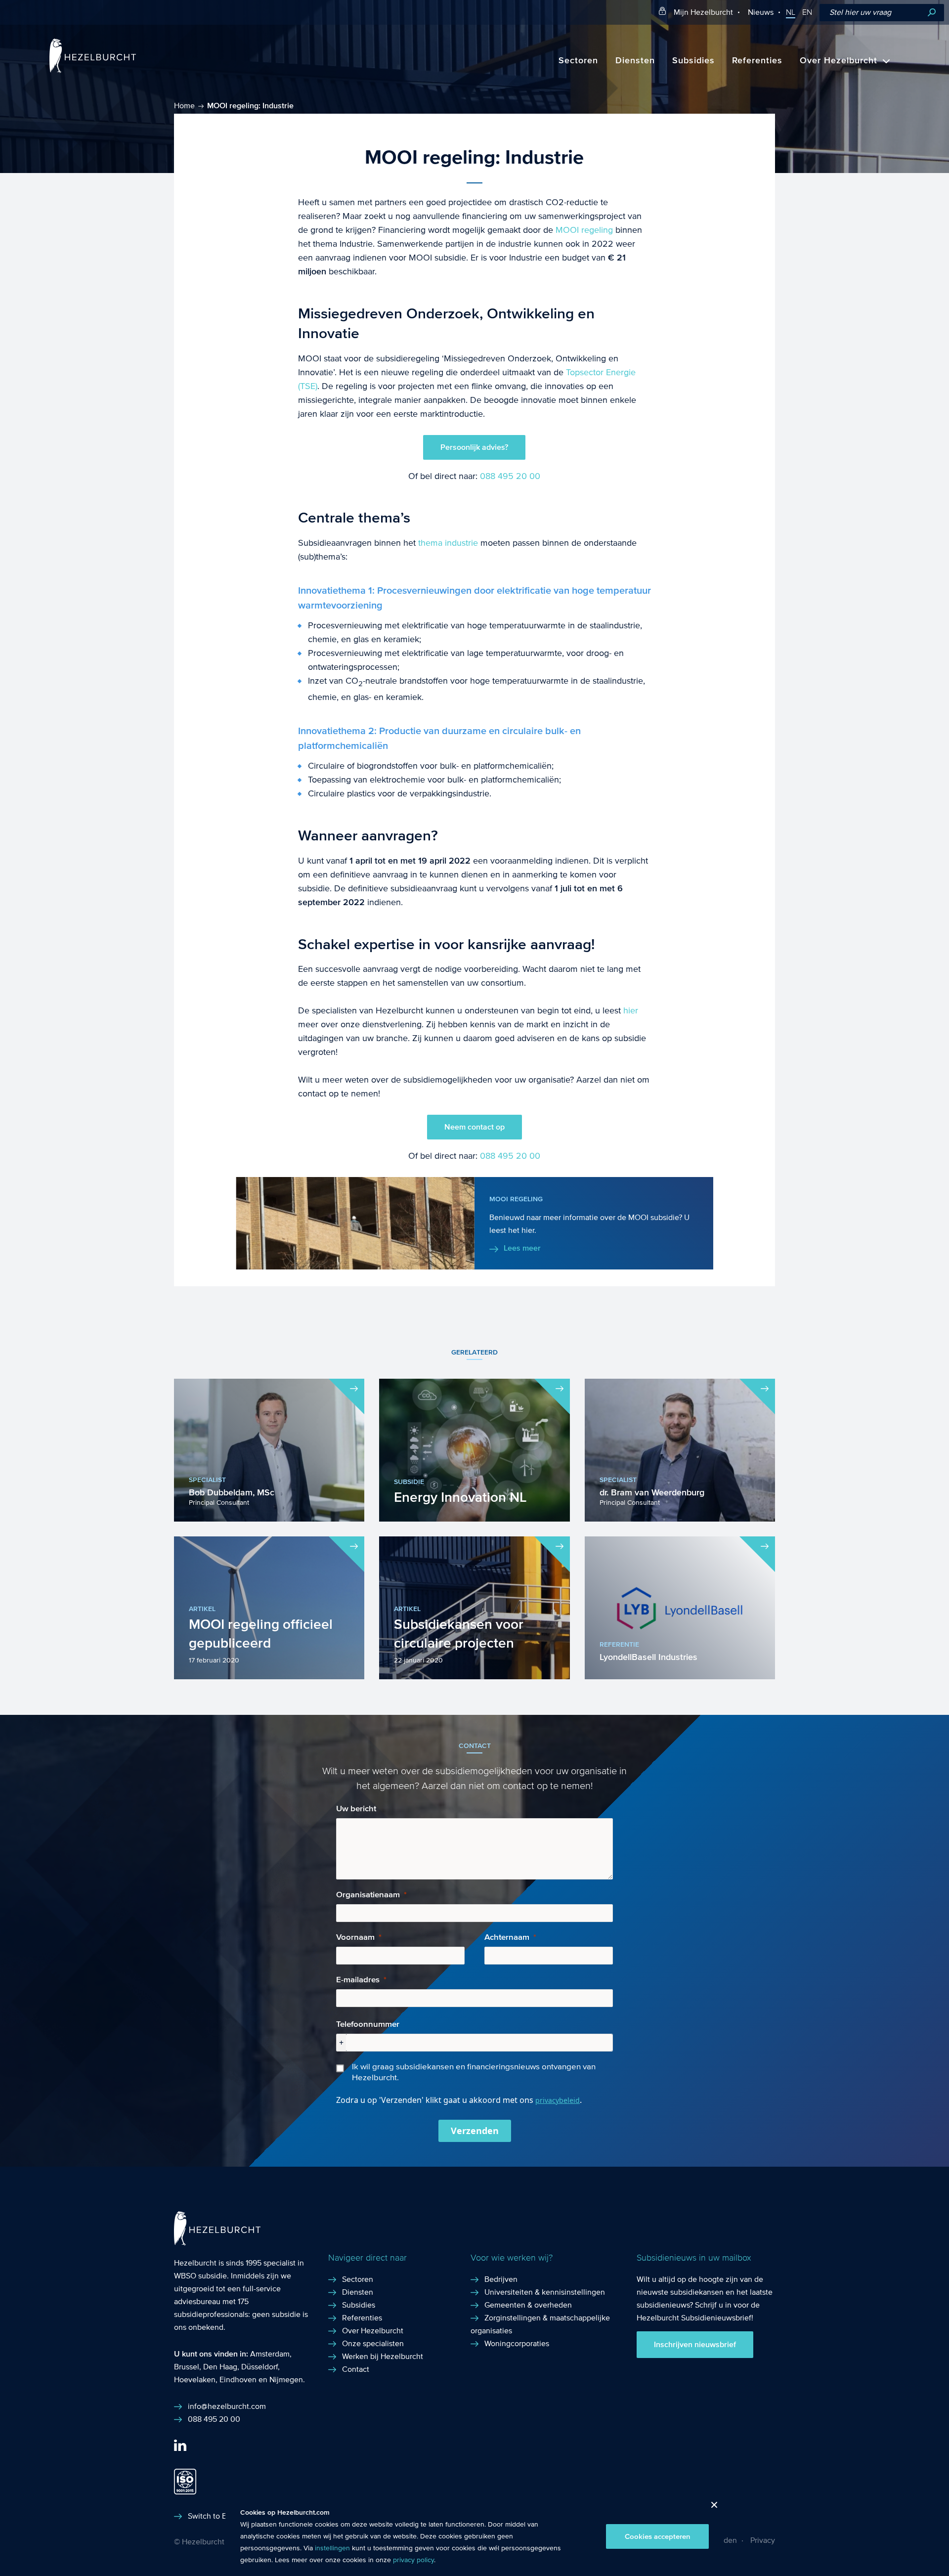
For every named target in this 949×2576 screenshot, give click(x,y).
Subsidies (693, 61)
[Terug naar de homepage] (93, 70)
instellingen (332, 2548)
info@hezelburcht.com (227, 2406)
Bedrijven (501, 2279)
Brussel (187, 2367)
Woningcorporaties (517, 2343)
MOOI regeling (584, 230)
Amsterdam (270, 2354)
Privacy (763, 2540)
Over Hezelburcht (839, 61)
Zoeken (932, 13)
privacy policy (413, 2560)
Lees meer (522, 1248)
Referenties (757, 61)
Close (711, 2508)
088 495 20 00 (510, 476)
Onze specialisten (373, 2343)
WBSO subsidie (200, 2276)
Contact (356, 2369)
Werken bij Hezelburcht (383, 2356)
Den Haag (220, 2367)
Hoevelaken (195, 2380)
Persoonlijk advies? (474, 447)
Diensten (635, 61)
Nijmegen (286, 2380)
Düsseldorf (259, 2367)
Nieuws (761, 12)
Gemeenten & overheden (528, 2305)
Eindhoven (238, 2380)
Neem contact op (474, 1127)
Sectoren (578, 61)
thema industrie (448, 543)
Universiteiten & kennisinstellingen (545, 2292)
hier (631, 1011)
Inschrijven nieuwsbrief (695, 2345)
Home (184, 106)
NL (791, 12)
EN (807, 12)
